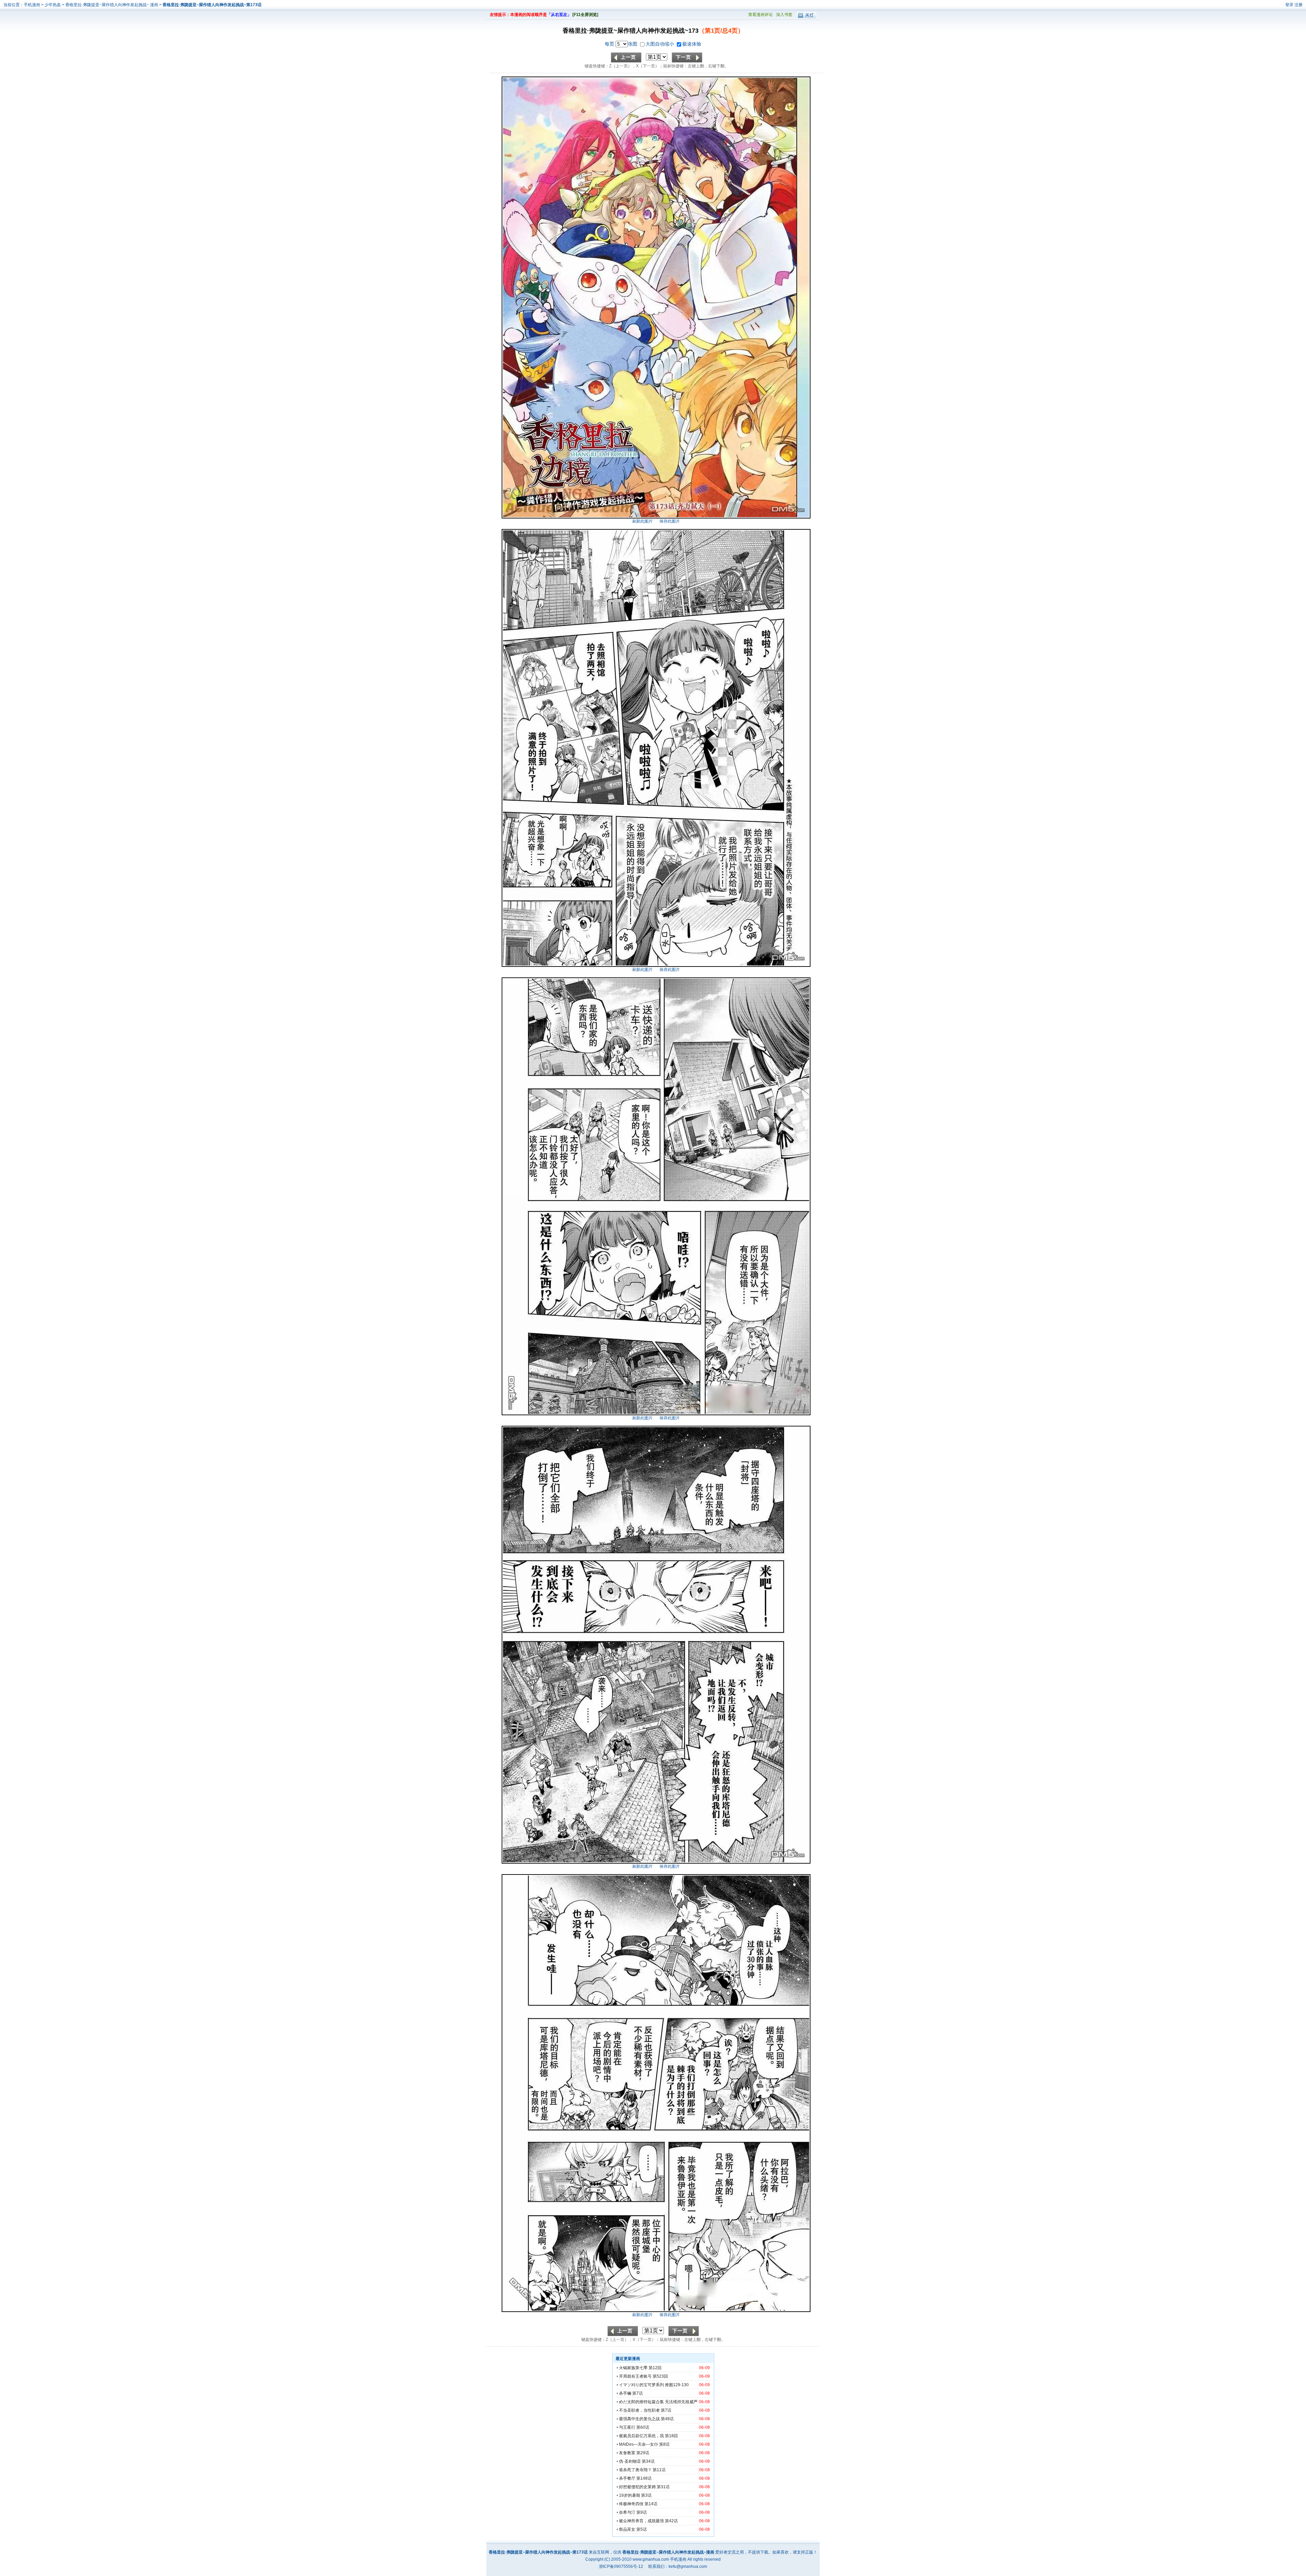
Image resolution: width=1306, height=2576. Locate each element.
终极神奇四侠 (631, 2504)
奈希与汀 (627, 2512)
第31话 (663, 2487)
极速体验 (692, 44)
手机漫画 (32, 5)
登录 (1289, 5)
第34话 (648, 2461)
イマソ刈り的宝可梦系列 (641, 2385)
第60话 (643, 2427)
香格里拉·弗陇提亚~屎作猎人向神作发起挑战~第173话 (212, 5)
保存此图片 (670, 521)
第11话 (659, 2470)
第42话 (671, 2521)
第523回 (660, 2376)
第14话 (651, 2504)
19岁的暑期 (630, 2495)
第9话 (642, 2512)
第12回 (655, 2368)
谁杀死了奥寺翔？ (635, 2470)
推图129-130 (677, 2385)
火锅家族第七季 (633, 2368)
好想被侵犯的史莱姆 (637, 2487)
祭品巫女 (627, 2529)
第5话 (642, 2529)
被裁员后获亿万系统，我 (641, 2436)
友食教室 (627, 2453)
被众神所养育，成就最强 (642, 2521)
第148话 (644, 2478)
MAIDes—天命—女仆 (639, 2444)
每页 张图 (622, 44)
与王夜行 (627, 2427)
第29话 (643, 2453)
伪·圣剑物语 (630, 2461)
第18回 (671, 2436)
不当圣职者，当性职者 (639, 2410)
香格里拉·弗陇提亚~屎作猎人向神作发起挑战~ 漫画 (112, 5)
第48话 (667, 2419)
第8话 (664, 2444)
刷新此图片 (642, 521)
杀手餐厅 (627, 2478)
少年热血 (53, 5)
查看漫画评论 (760, 15)
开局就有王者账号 (635, 2376)
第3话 (646, 2495)
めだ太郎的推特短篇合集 (641, 2402)
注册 (1299, 5)
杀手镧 (625, 2393)
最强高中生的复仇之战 (639, 2419)
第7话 (638, 2393)
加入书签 (784, 15)
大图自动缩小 (660, 44)
